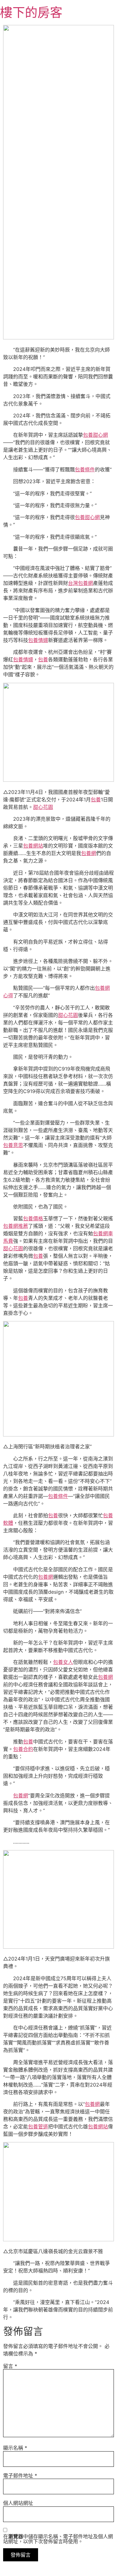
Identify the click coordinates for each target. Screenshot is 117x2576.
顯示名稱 (15, 2448)
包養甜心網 (95, 435)
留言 (10, 2366)
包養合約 (23, 1749)
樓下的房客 (31, 12)
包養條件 (85, 469)
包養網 (89, 853)
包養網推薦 (16, 1226)
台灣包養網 (80, 583)
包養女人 (63, 1662)
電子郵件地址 (20, 2476)
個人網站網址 (18, 2503)
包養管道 (38, 2126)
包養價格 (33, 1218)
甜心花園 (43, 807)
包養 (43, 659)
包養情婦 (38, 640)
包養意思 (13, 1145)
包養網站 (33, 846)
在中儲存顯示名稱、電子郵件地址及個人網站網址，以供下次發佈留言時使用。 (58, 2539)
